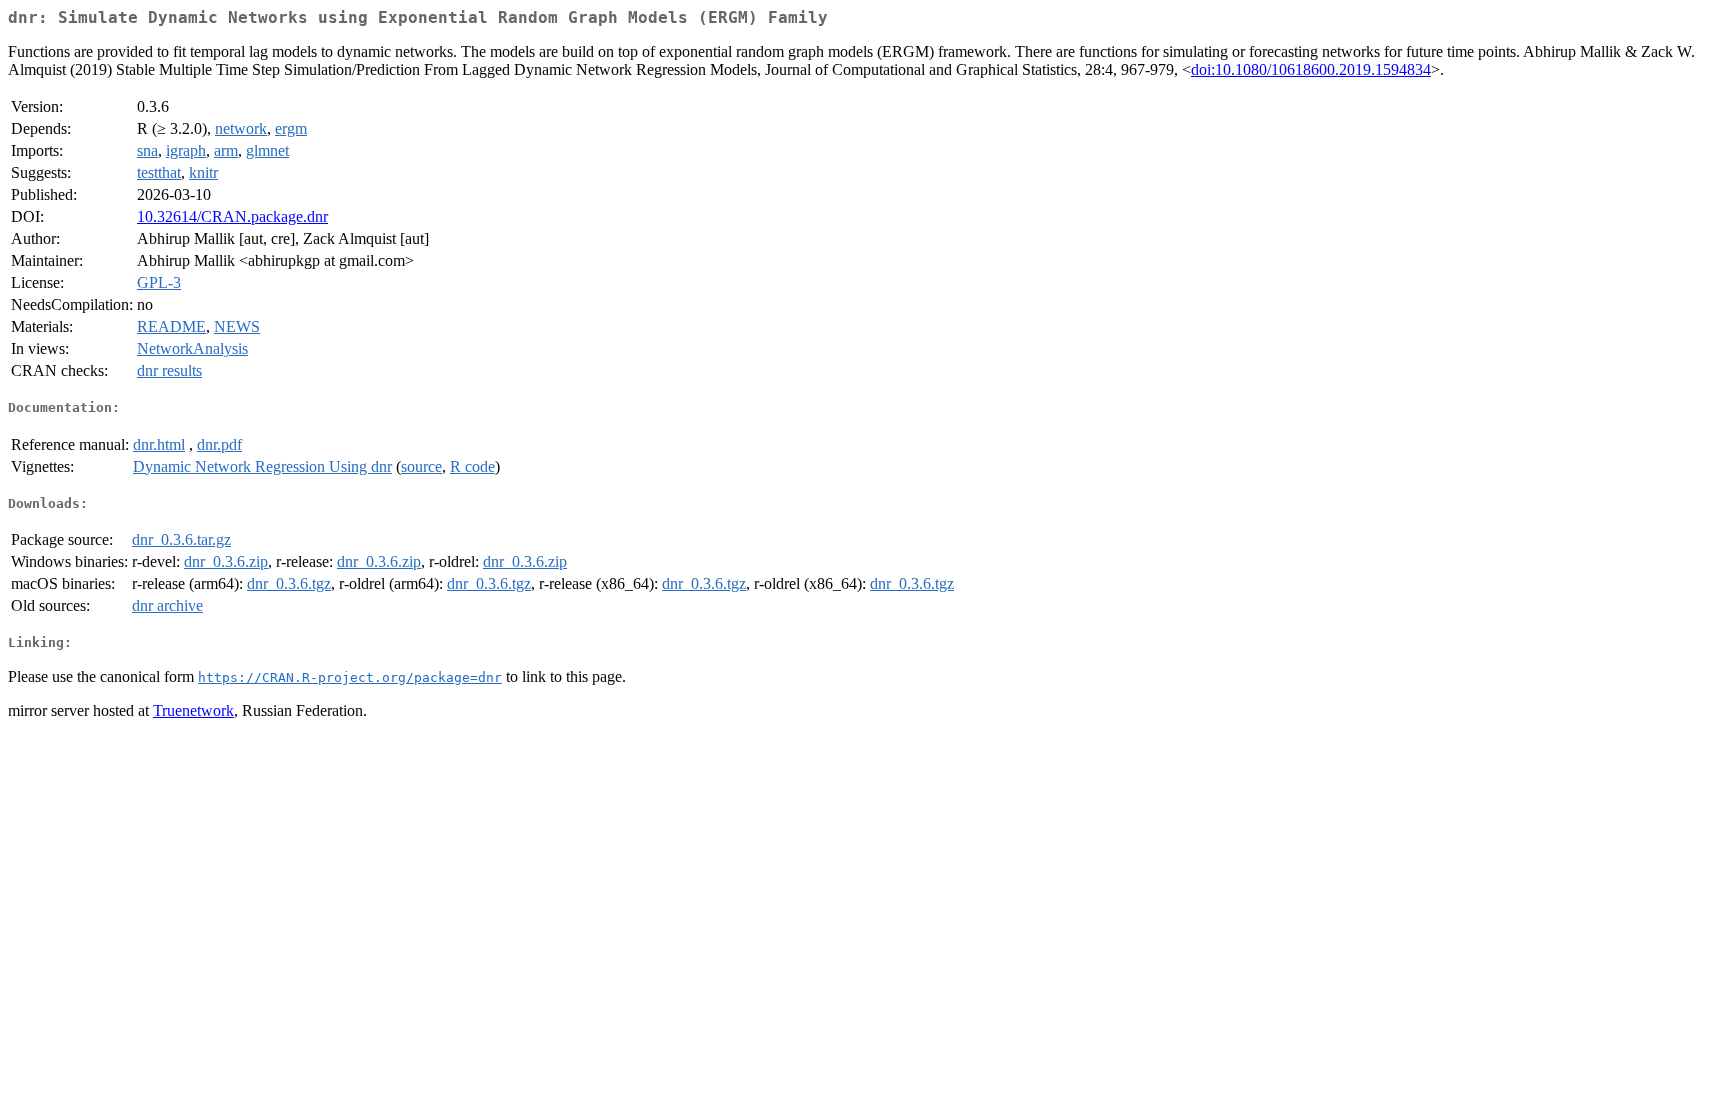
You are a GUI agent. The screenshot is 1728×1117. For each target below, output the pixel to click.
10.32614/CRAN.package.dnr (232, 216)
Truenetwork (193, 710)
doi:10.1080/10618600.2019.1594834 (1311, 69)
